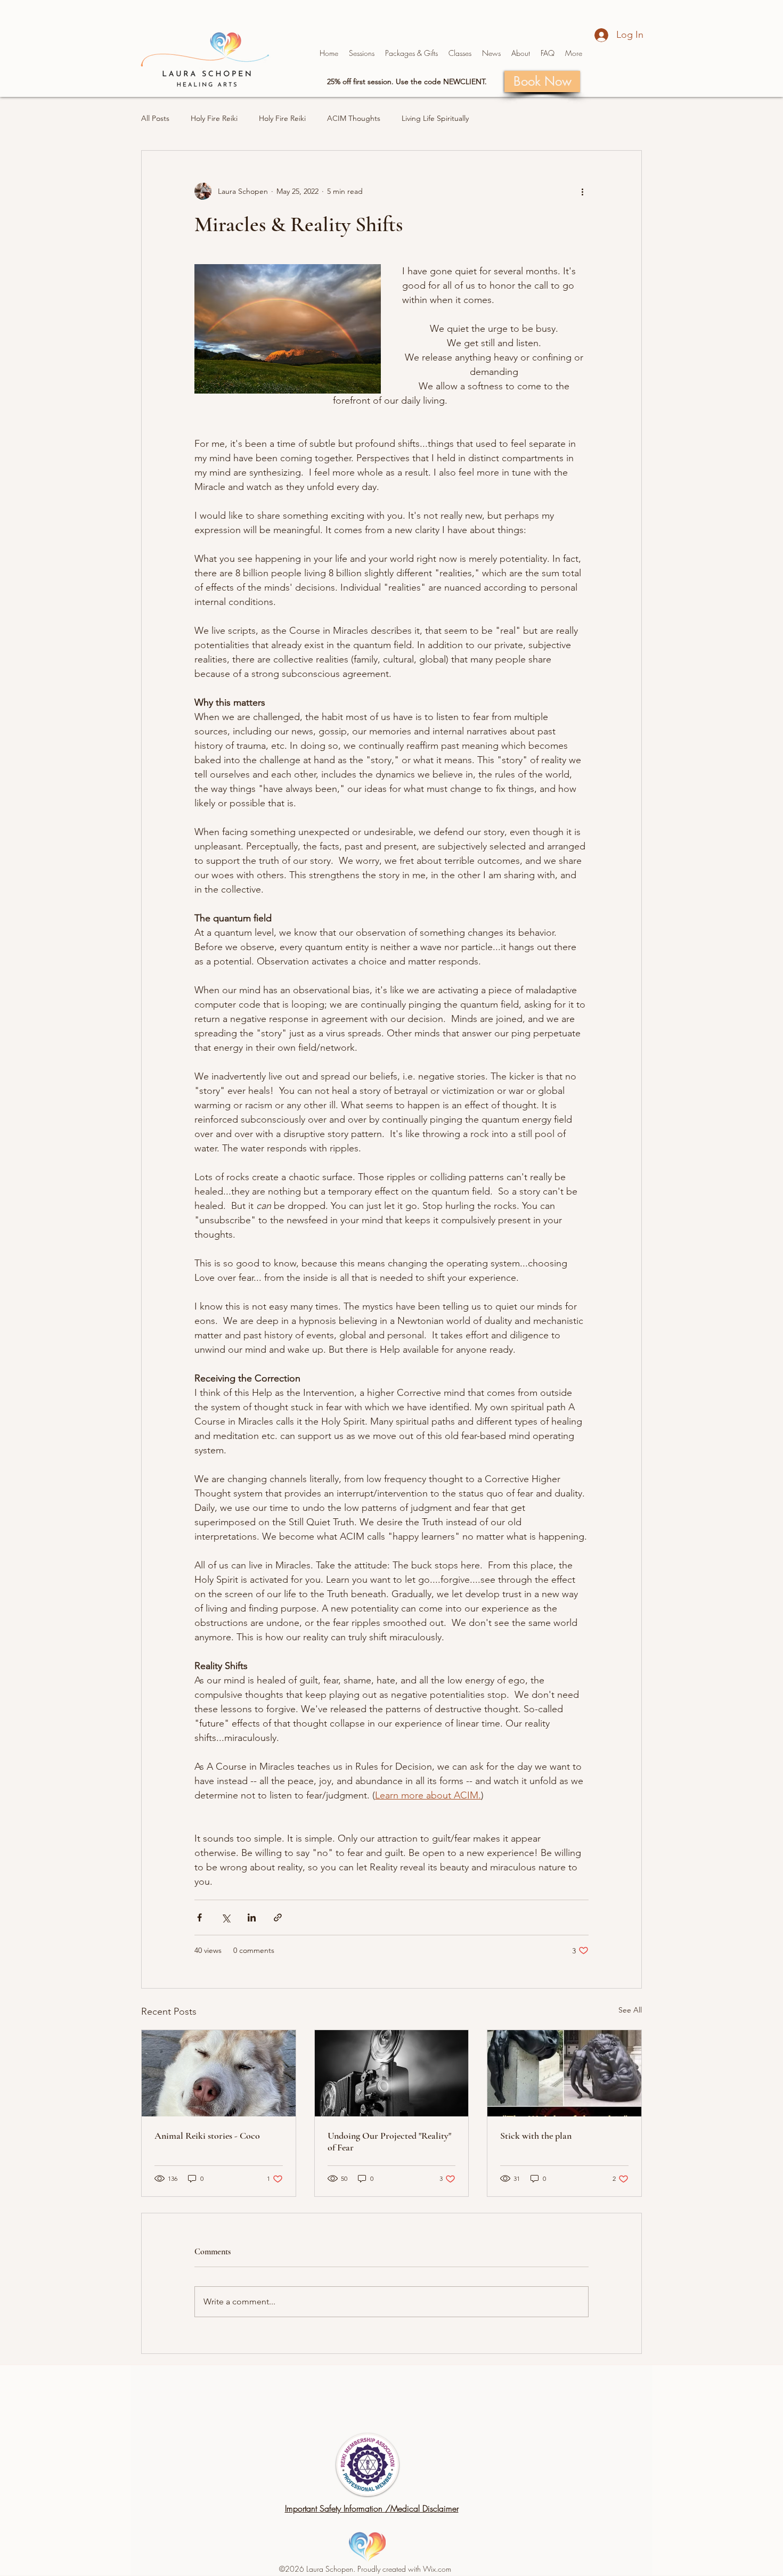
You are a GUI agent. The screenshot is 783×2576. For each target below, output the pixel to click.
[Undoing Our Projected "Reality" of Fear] (392, 2073)
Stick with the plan (536, 2136)
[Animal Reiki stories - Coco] (219, 2073)
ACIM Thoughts (354, 118)
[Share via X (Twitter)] (226, 1917)
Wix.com (437, 2569)
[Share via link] (278, 1917)
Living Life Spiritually (435, 118)
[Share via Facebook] (199, 1917)
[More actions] (582, 191)
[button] (411, 53)
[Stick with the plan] (564, 2073)
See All (630, 2010)
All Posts (155, 118)
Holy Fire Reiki (214, 118)
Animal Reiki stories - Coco (207, 2136)
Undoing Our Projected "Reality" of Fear (389, 2141)
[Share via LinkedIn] (252, 1917)
